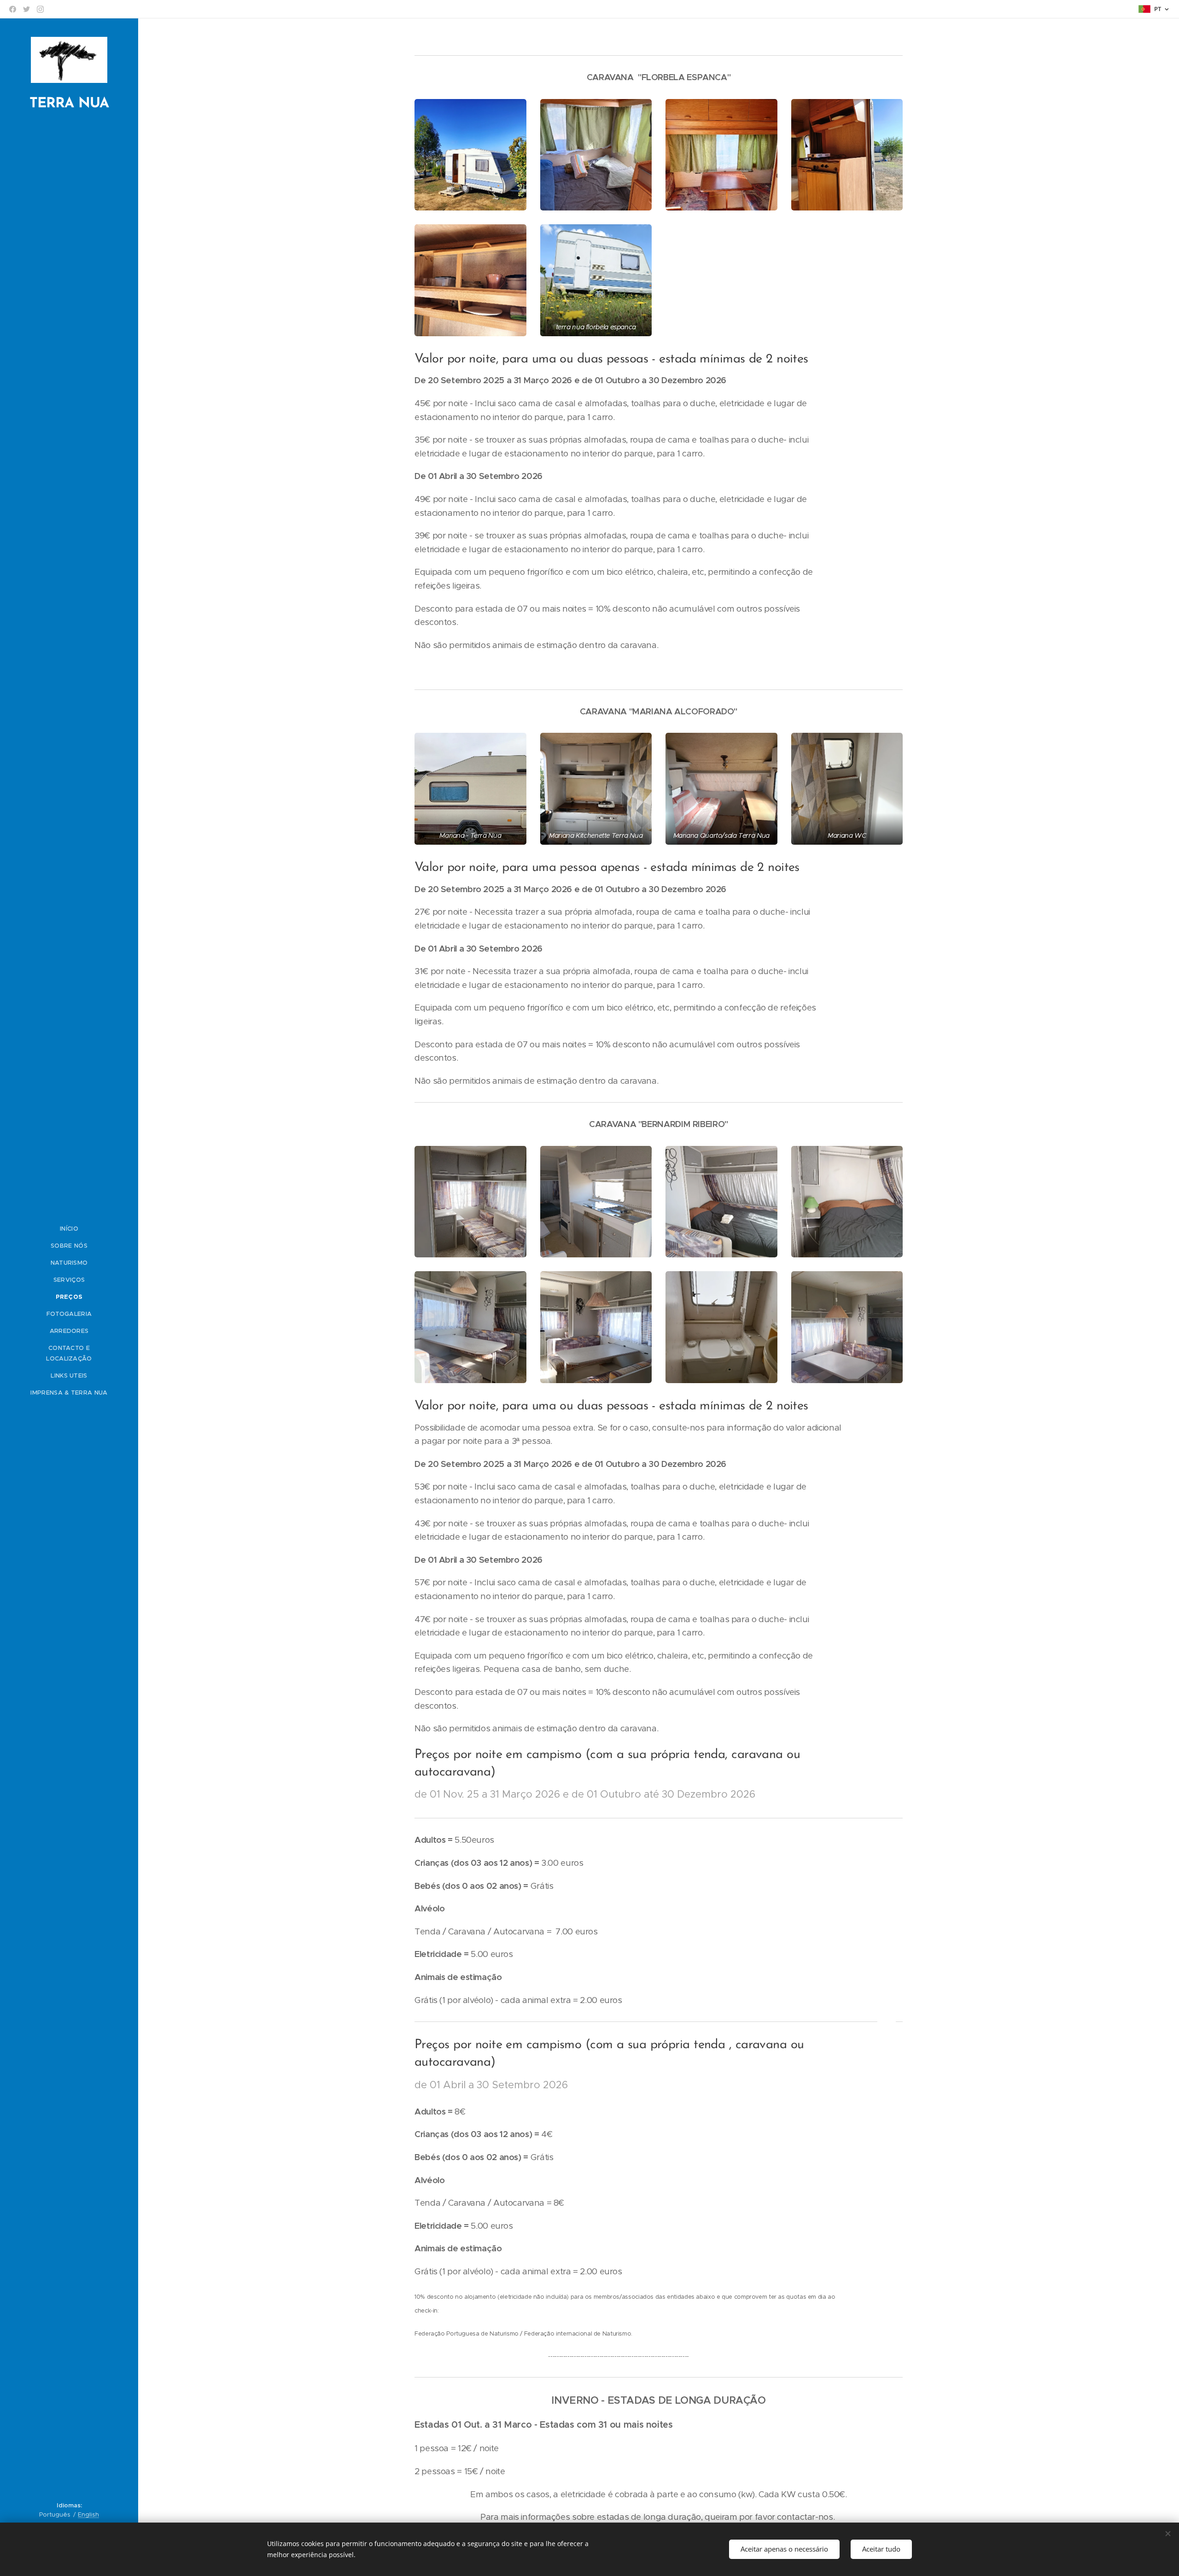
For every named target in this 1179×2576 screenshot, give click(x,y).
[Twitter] (26, 9)
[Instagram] (40, 9)
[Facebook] (13, 9)
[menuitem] (69, 1229)
